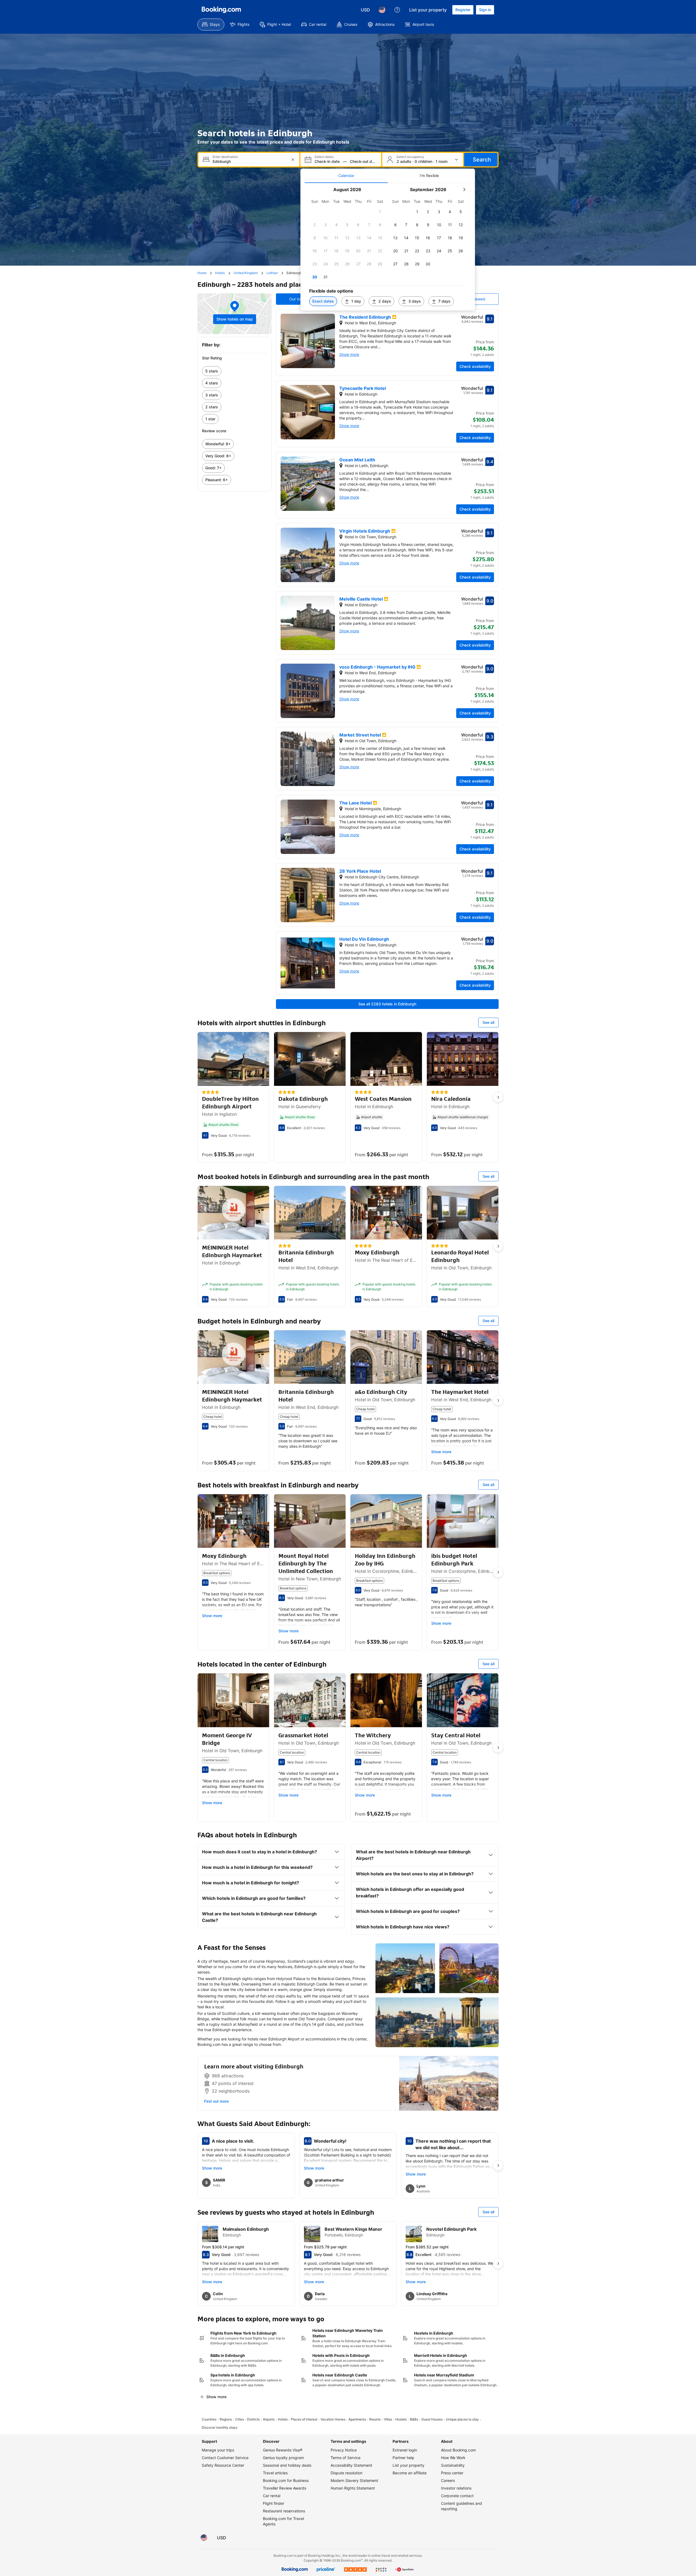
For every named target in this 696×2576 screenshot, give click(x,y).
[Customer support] (397, 10)
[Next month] (464, 189)
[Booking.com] (221, 10)
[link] (234, 371)
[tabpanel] (388, 247)
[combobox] (249, 161)
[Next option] (498, 1097)
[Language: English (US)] (382, 10)
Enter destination (225, 157)
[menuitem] (211, 24)
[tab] (346, 176)
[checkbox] (380, 212)
